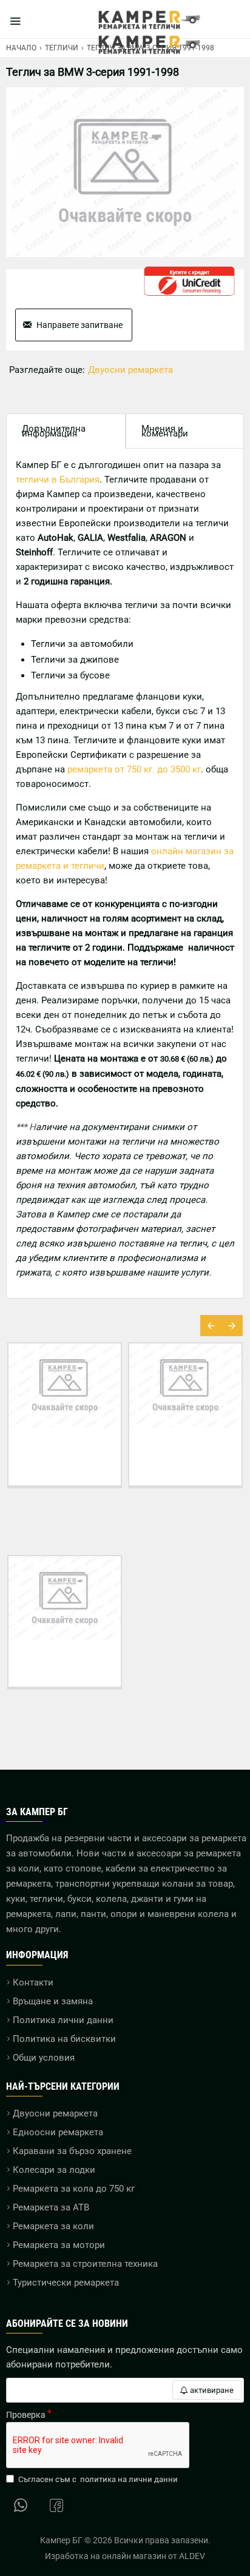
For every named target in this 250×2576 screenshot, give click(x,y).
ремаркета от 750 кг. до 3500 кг (134, 769)
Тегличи (62, 48)
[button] (211, 1326)
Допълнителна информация (54, 431)
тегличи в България (58, 480)
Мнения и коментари (165, 431)
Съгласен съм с (98, 2479)
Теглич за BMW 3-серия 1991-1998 (65, 1664)
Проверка (26, 2415)
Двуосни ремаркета (130, 370)
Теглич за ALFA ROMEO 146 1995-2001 (136, 1456)
